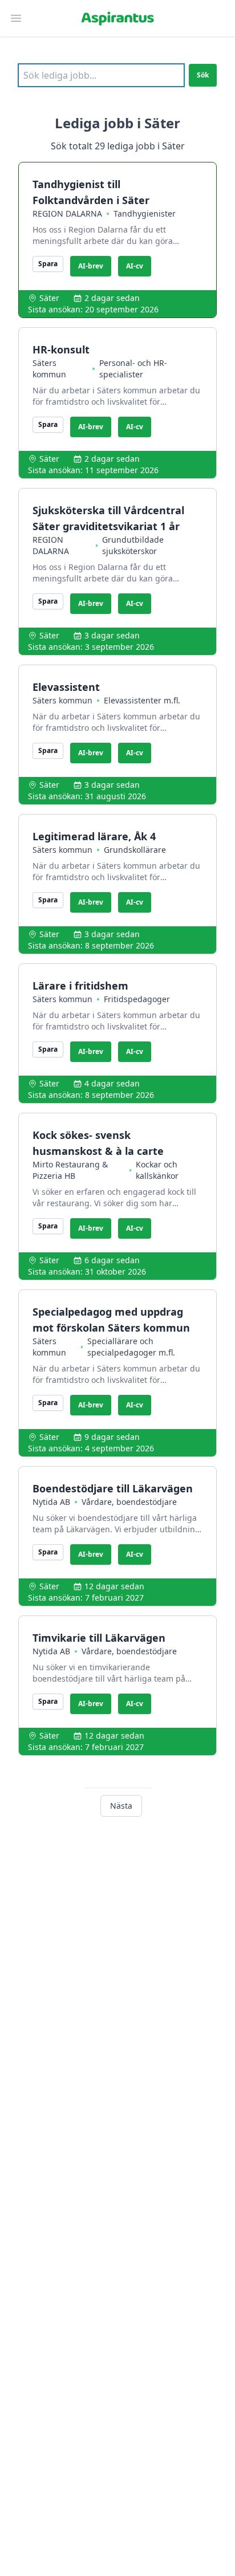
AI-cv (135, 266)
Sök (203, 75)
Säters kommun (49, 369)
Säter (49, 298)
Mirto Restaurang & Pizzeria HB (70, 1170)
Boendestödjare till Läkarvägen (113, 1488)
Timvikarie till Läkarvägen (99, 1638)
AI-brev (91, 266)
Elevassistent (66, 687)
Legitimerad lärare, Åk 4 (94, 836)
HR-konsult (61, 349)
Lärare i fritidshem (80, 986)
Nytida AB (51, 1502)
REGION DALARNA (67, 213)
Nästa (121, 1806)
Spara (48, 264)
